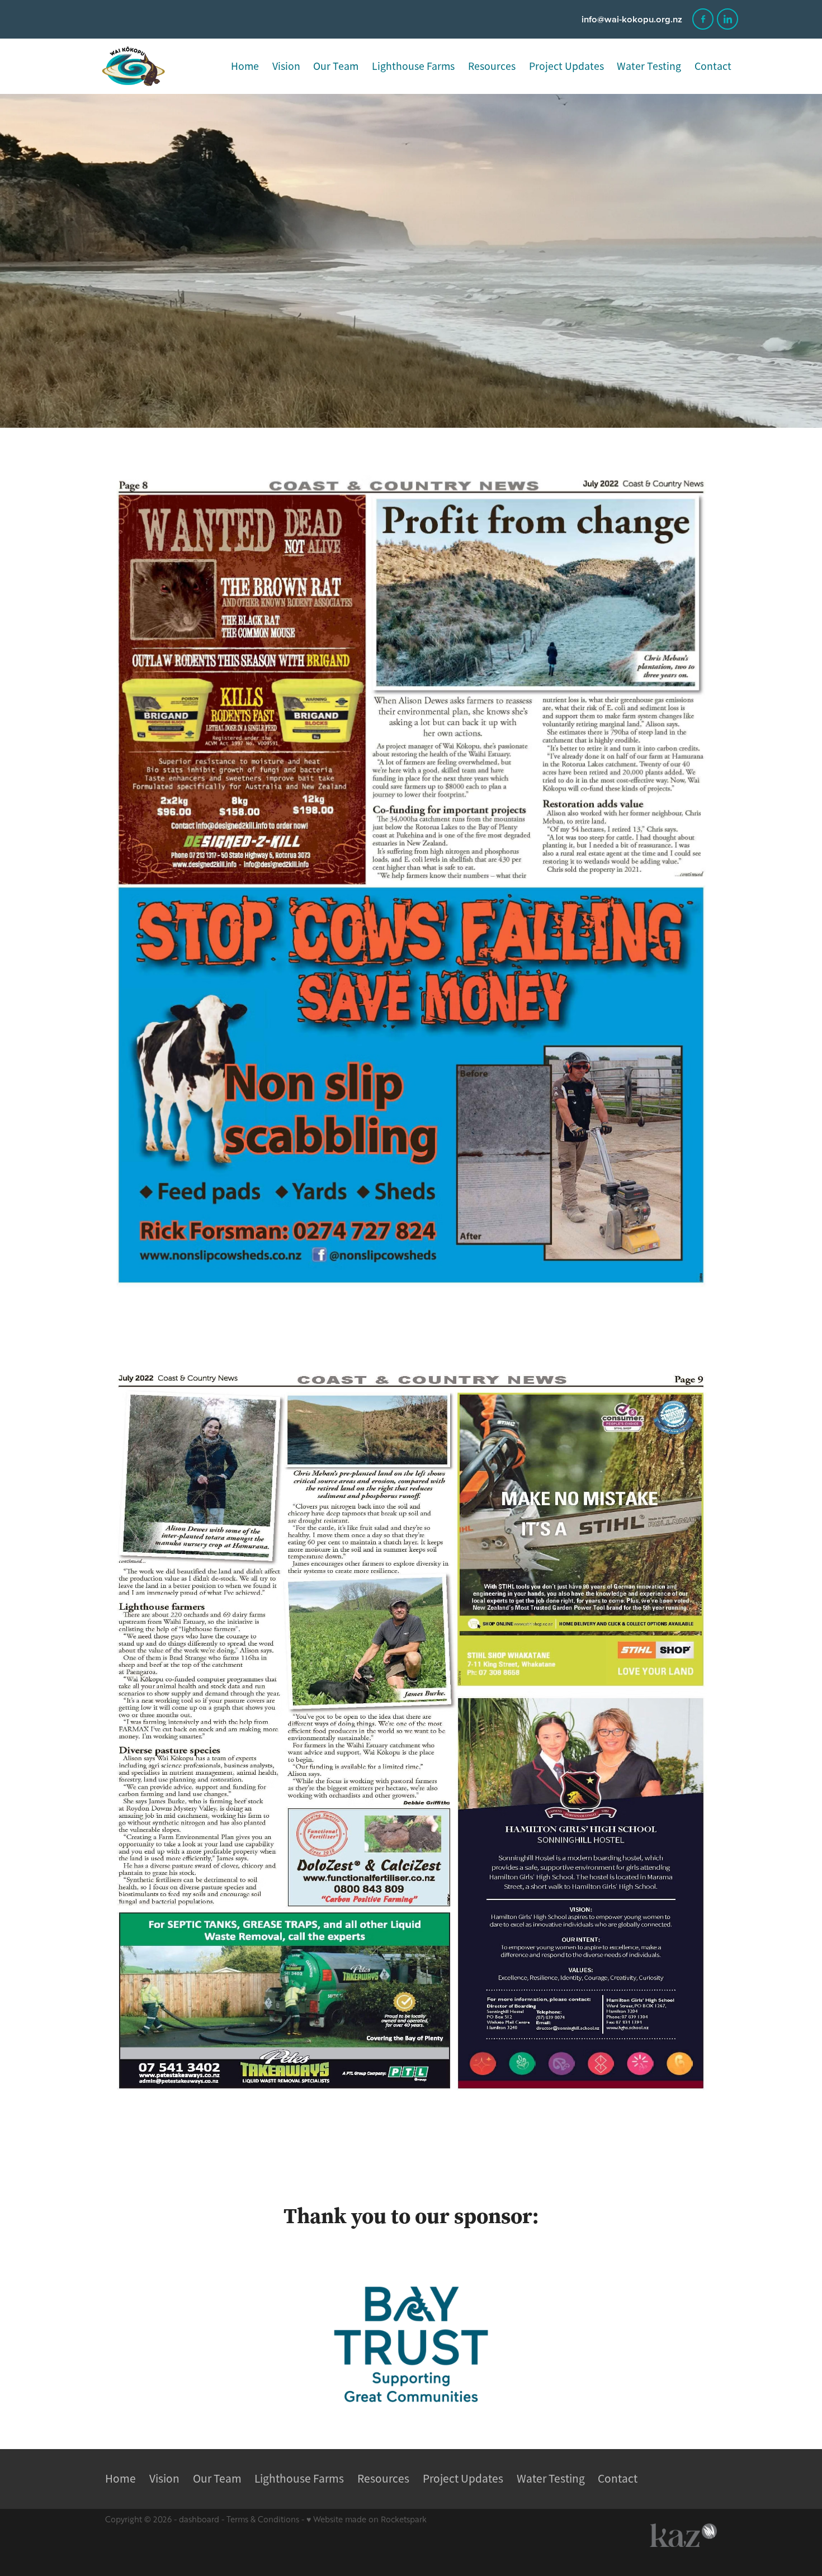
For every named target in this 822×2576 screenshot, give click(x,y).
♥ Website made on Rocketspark (367, 2519)
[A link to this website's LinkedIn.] (727, 19)
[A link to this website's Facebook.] (703, 19)
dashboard (199, 2519)
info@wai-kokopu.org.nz (632, 19)
